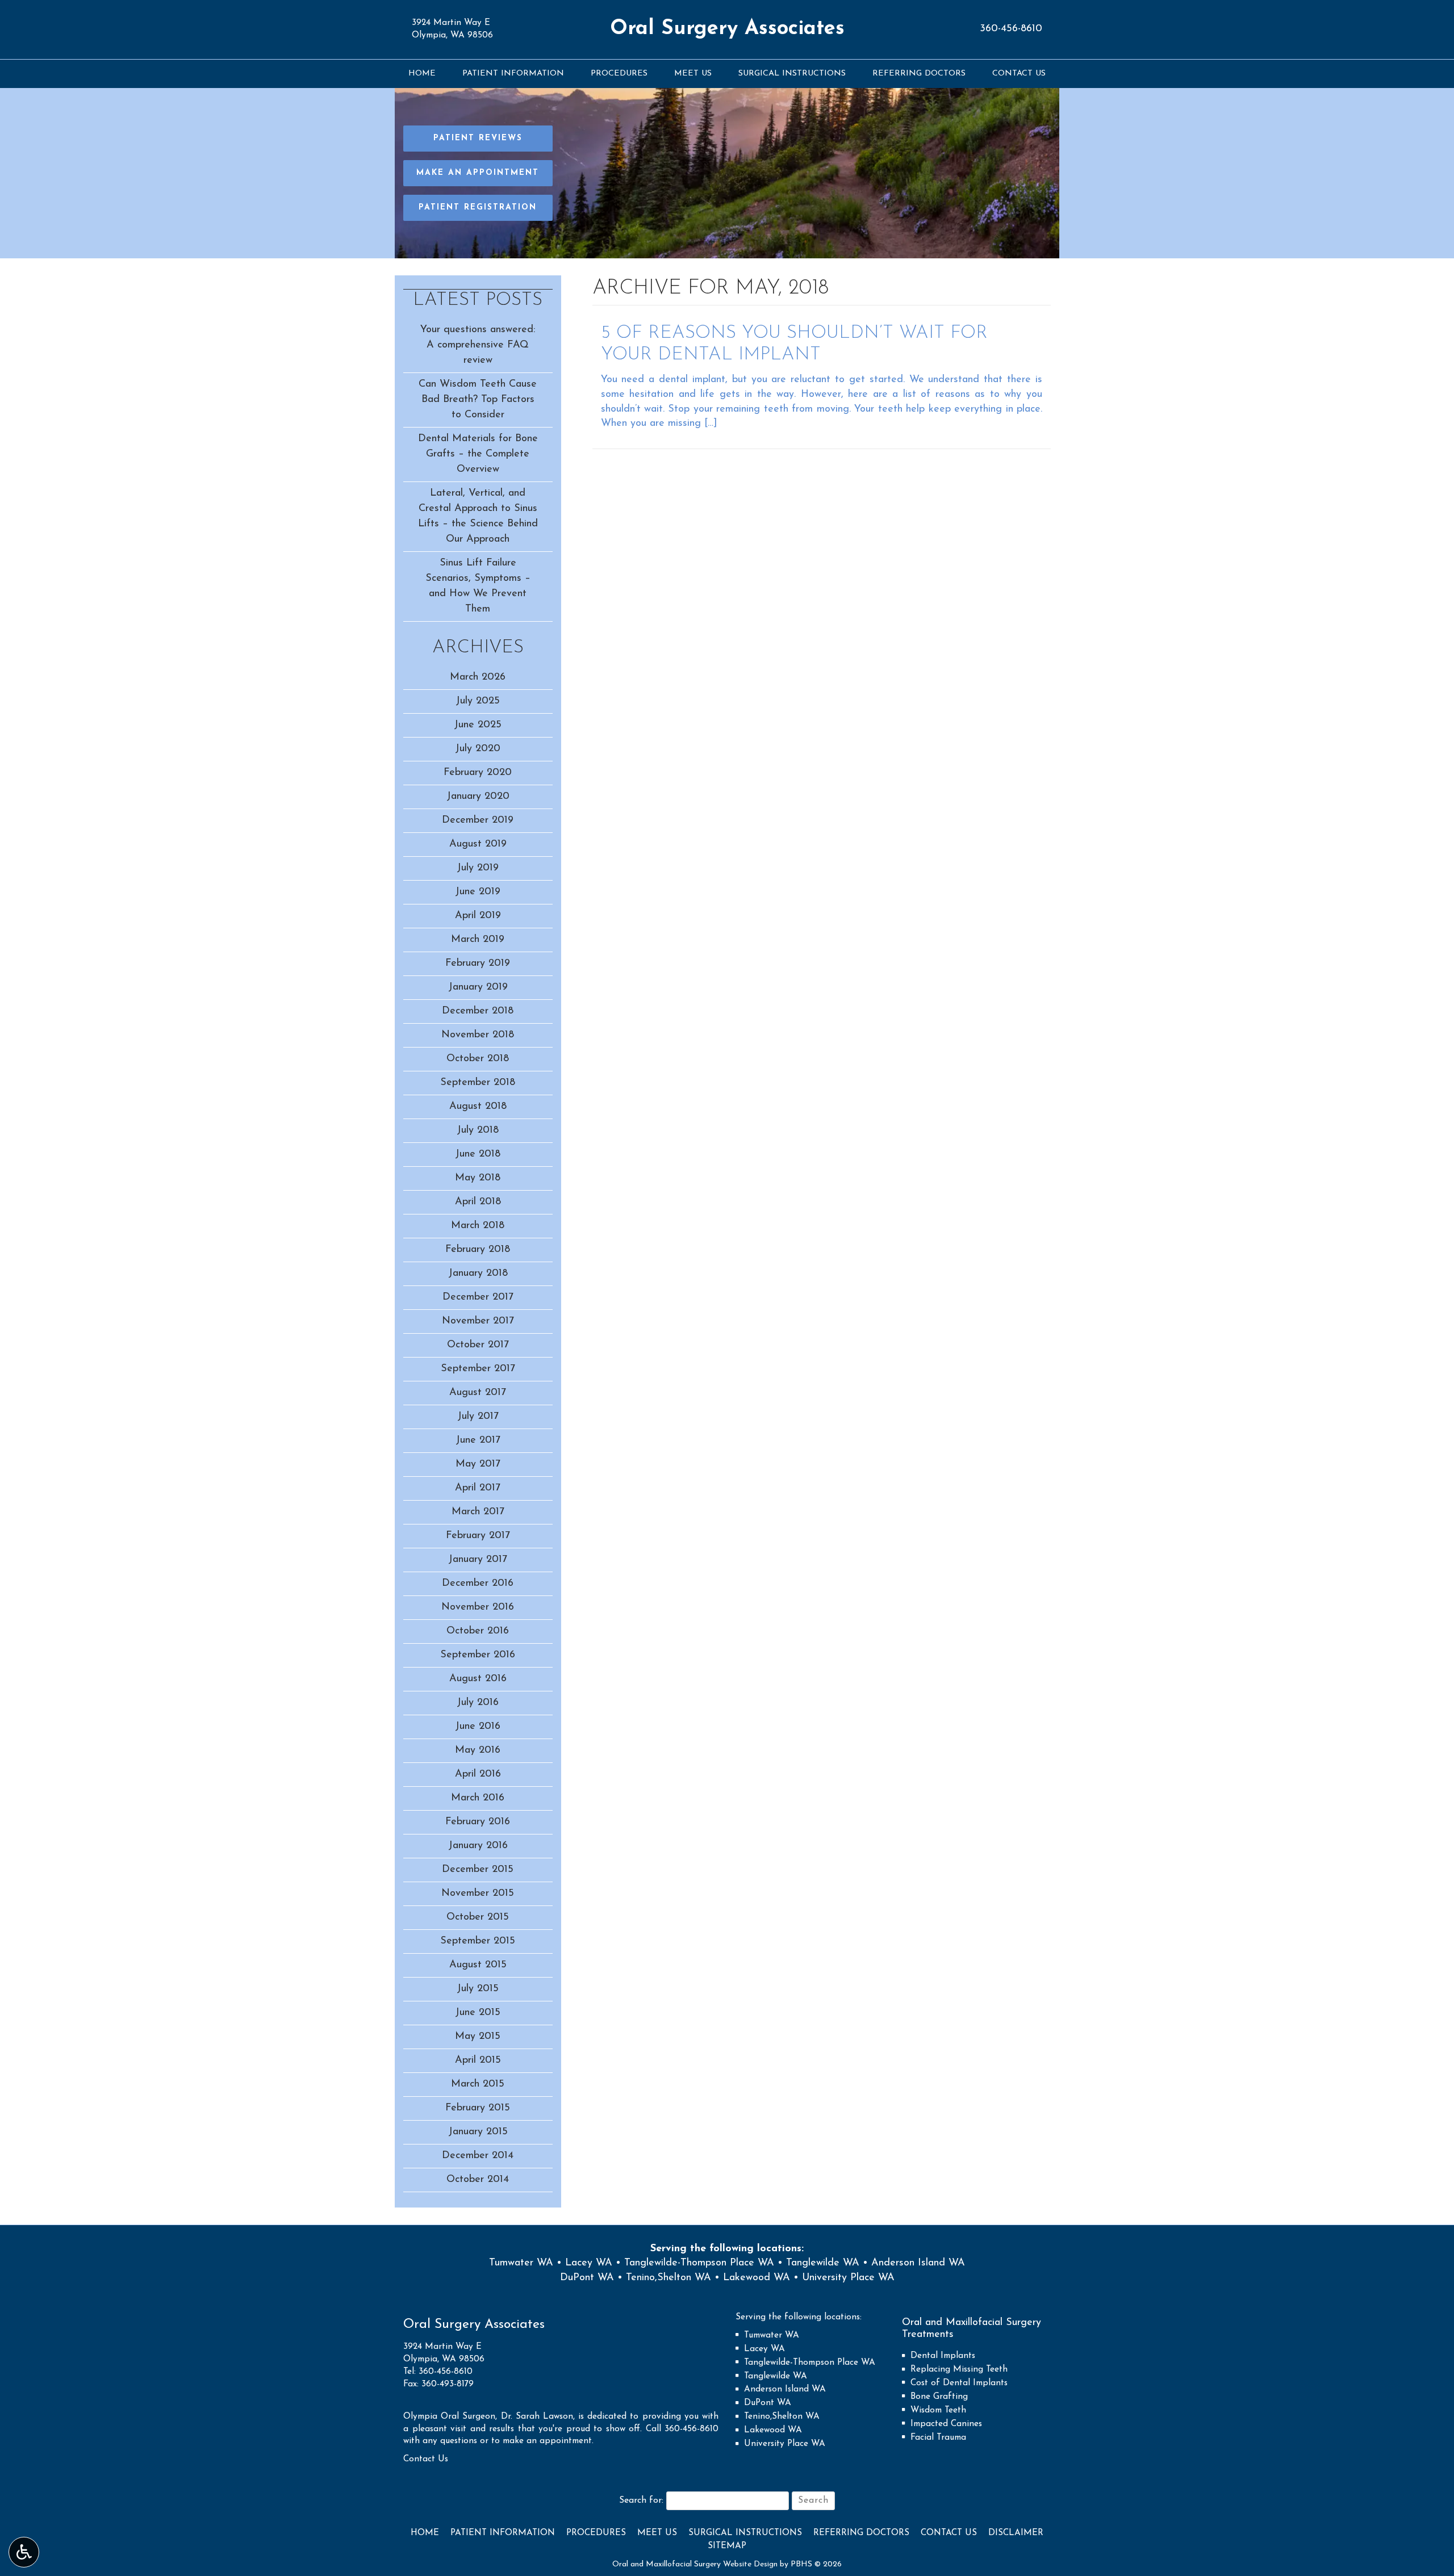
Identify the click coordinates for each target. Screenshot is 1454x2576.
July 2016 (478, 1703)
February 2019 (478, 964)
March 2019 (478, 940)
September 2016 (478, 1655)
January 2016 (478, 1846)
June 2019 (478, 892)
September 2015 (478, 1941)
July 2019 (478, 868)
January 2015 (478, 2132)
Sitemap (727, 2546)
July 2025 (478, 701)
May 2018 (478, 1178)
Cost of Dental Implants (959, 2383)
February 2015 (478, 2108)
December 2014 (478, 2156)
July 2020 (478, 749)
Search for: (641, 2500)
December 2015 (478, 1870)
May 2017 (478, 1464)
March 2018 (478, 1226)
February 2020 (478, 773)
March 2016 (478, 1798)
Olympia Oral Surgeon (449, 2417)
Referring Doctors (919, 74)
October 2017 (478, 1345)
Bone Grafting (939, 2397)
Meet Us (693, 74)
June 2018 (478, 1154)
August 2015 (478, 1965)
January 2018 (478, 1274)
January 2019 (478, 987)
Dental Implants (943, 2356)
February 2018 (478, 1250)
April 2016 (478, 1774)
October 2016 (478, 1631)
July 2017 (478, 1417)
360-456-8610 (1011, 29)
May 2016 (478, 1750)
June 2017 (478, 1440)
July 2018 (478, 1130)
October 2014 (478, 2180)
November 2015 (478, 1894)
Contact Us (1019, 74)
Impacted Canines (946, 2424)
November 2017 (478, 1321)
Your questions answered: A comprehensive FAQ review (478, 345)
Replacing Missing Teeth (959, 2370)
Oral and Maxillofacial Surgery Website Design (695, 2564)
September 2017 (478, 1369)
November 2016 (478, 1607)
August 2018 (478, 1107)
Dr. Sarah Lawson (537, 2417)
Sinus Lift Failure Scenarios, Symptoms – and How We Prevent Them (478, 586)
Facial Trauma (938, 2438)
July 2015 (478, 1989)
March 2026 (478, 677)
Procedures (619, 74)
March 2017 (478, 1512)
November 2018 (478, 1035)
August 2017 (478, 1393)
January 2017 (478, 1560)
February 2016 (478, 1822)
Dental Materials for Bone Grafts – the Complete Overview (478, 454)
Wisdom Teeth (938, 2410)
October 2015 (478, 1917)
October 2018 (478, 1059)
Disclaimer (1016, 2533)
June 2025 (478, 725)
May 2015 (478, 2037)
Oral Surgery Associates (727, 29)
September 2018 (478, 1083)
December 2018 (478, 1011)
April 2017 (478, 1488)
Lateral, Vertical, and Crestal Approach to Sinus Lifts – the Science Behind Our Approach (478, 516)
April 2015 (478, 2060)
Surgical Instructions (792, 74)
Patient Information (513, 74)
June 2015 (478, 2013)
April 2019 (478, 916)
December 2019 (478, 820)
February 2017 (478, 1536)
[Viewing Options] (24, 2552)
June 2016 (478, 1727)
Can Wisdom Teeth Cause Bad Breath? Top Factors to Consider (478, 400)
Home (422, 74)
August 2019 (478, 844)
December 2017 (478, 1297)
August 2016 (478, 1679)
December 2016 (478, 1584)
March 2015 (478, 2084)
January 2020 (478, 797)
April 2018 (478, 1202)
